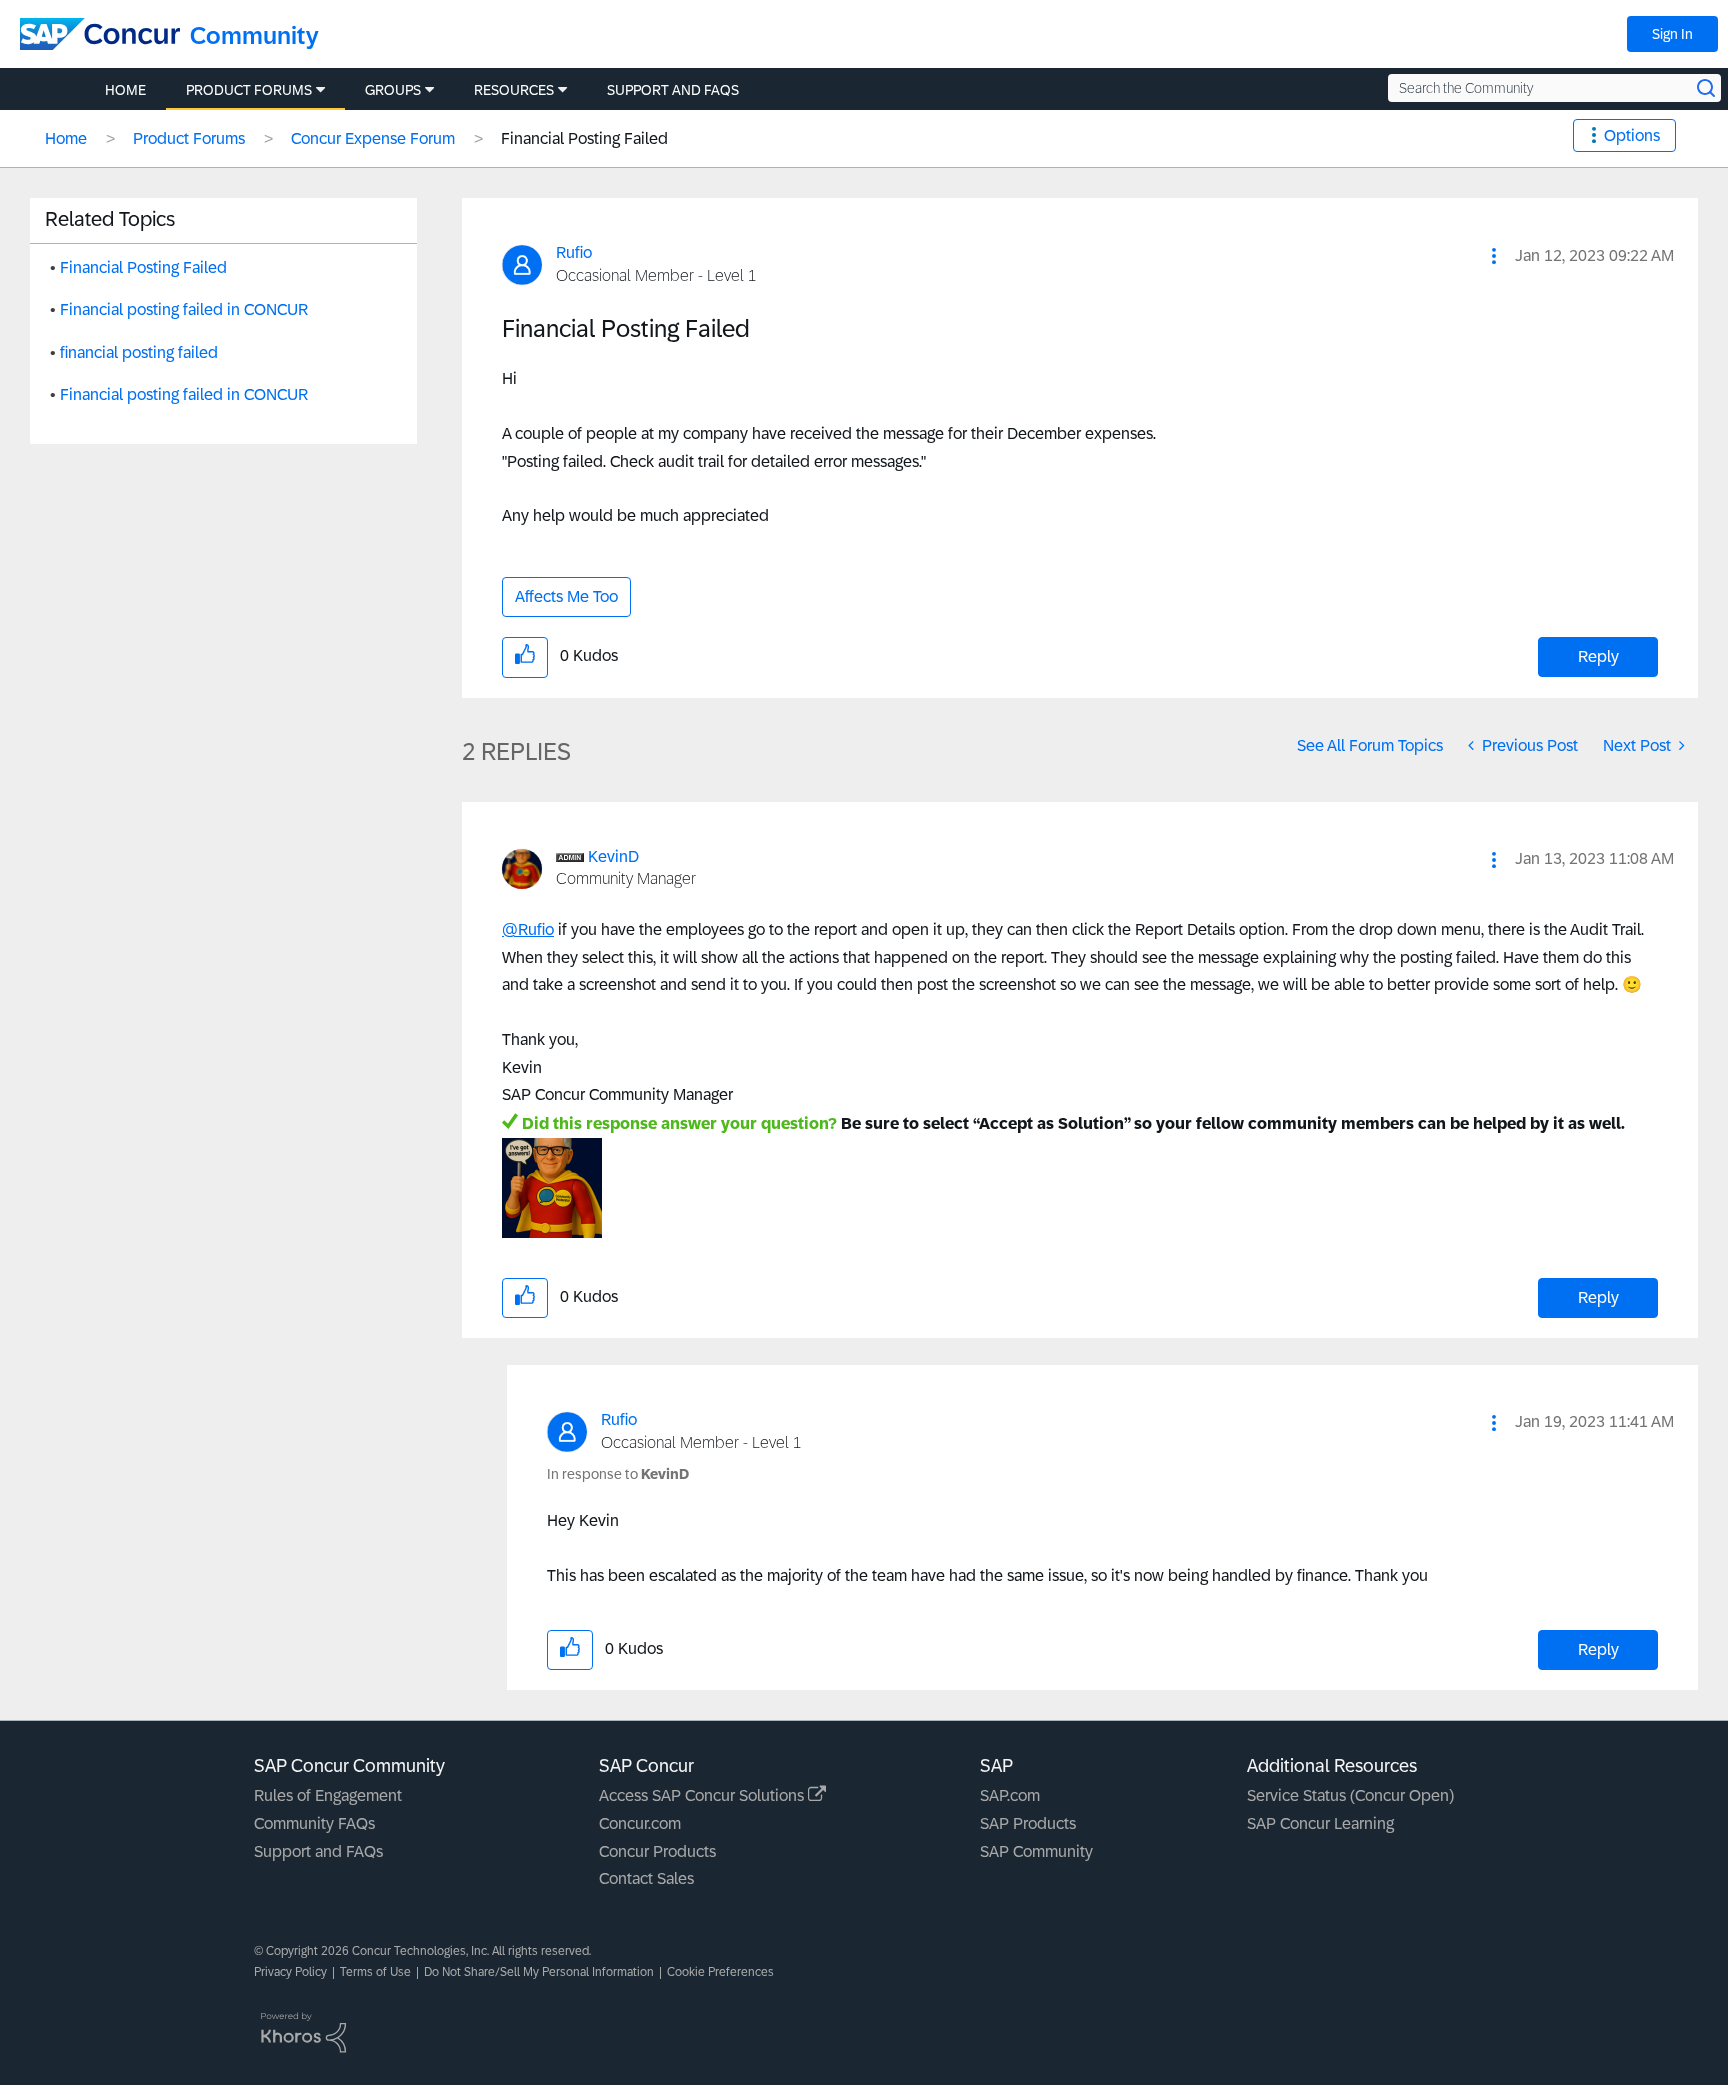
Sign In (1672, 34)
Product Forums (189, 138)
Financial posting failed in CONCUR (184, 309)
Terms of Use (375, 1972)
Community (254, 35)
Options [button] (1632, 135)
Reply (1598, 656)
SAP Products (1028, 1823)
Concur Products (657, 1851)
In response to (618, 1474)
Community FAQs (314, 1823)
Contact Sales (646, 1878)
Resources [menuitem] (514, 90)
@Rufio (528, 929)
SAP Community (1036, 1851)
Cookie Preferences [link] (720, 1972)
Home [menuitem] (125, 90)
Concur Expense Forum (373, 138)
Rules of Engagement (328, 1795)
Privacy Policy (290, 1972)
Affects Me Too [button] (566, 596)
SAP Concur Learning (1320, 1823)
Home (66, 138)
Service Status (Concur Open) (1350, 1795)
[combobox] (1554, 88)
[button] (1494, 256)
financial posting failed (139, 352)
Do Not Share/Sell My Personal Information (539, 1972)
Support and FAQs (318, 1851)
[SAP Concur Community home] (100, 34)
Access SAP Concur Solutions (703, 1795)
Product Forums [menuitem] (249, 90)
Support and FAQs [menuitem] (673, 90)
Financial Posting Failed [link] (584, 138)
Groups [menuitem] (393, 90)
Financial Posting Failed (143, 267)
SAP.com (1010, 1795)
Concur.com (640, 1823)
